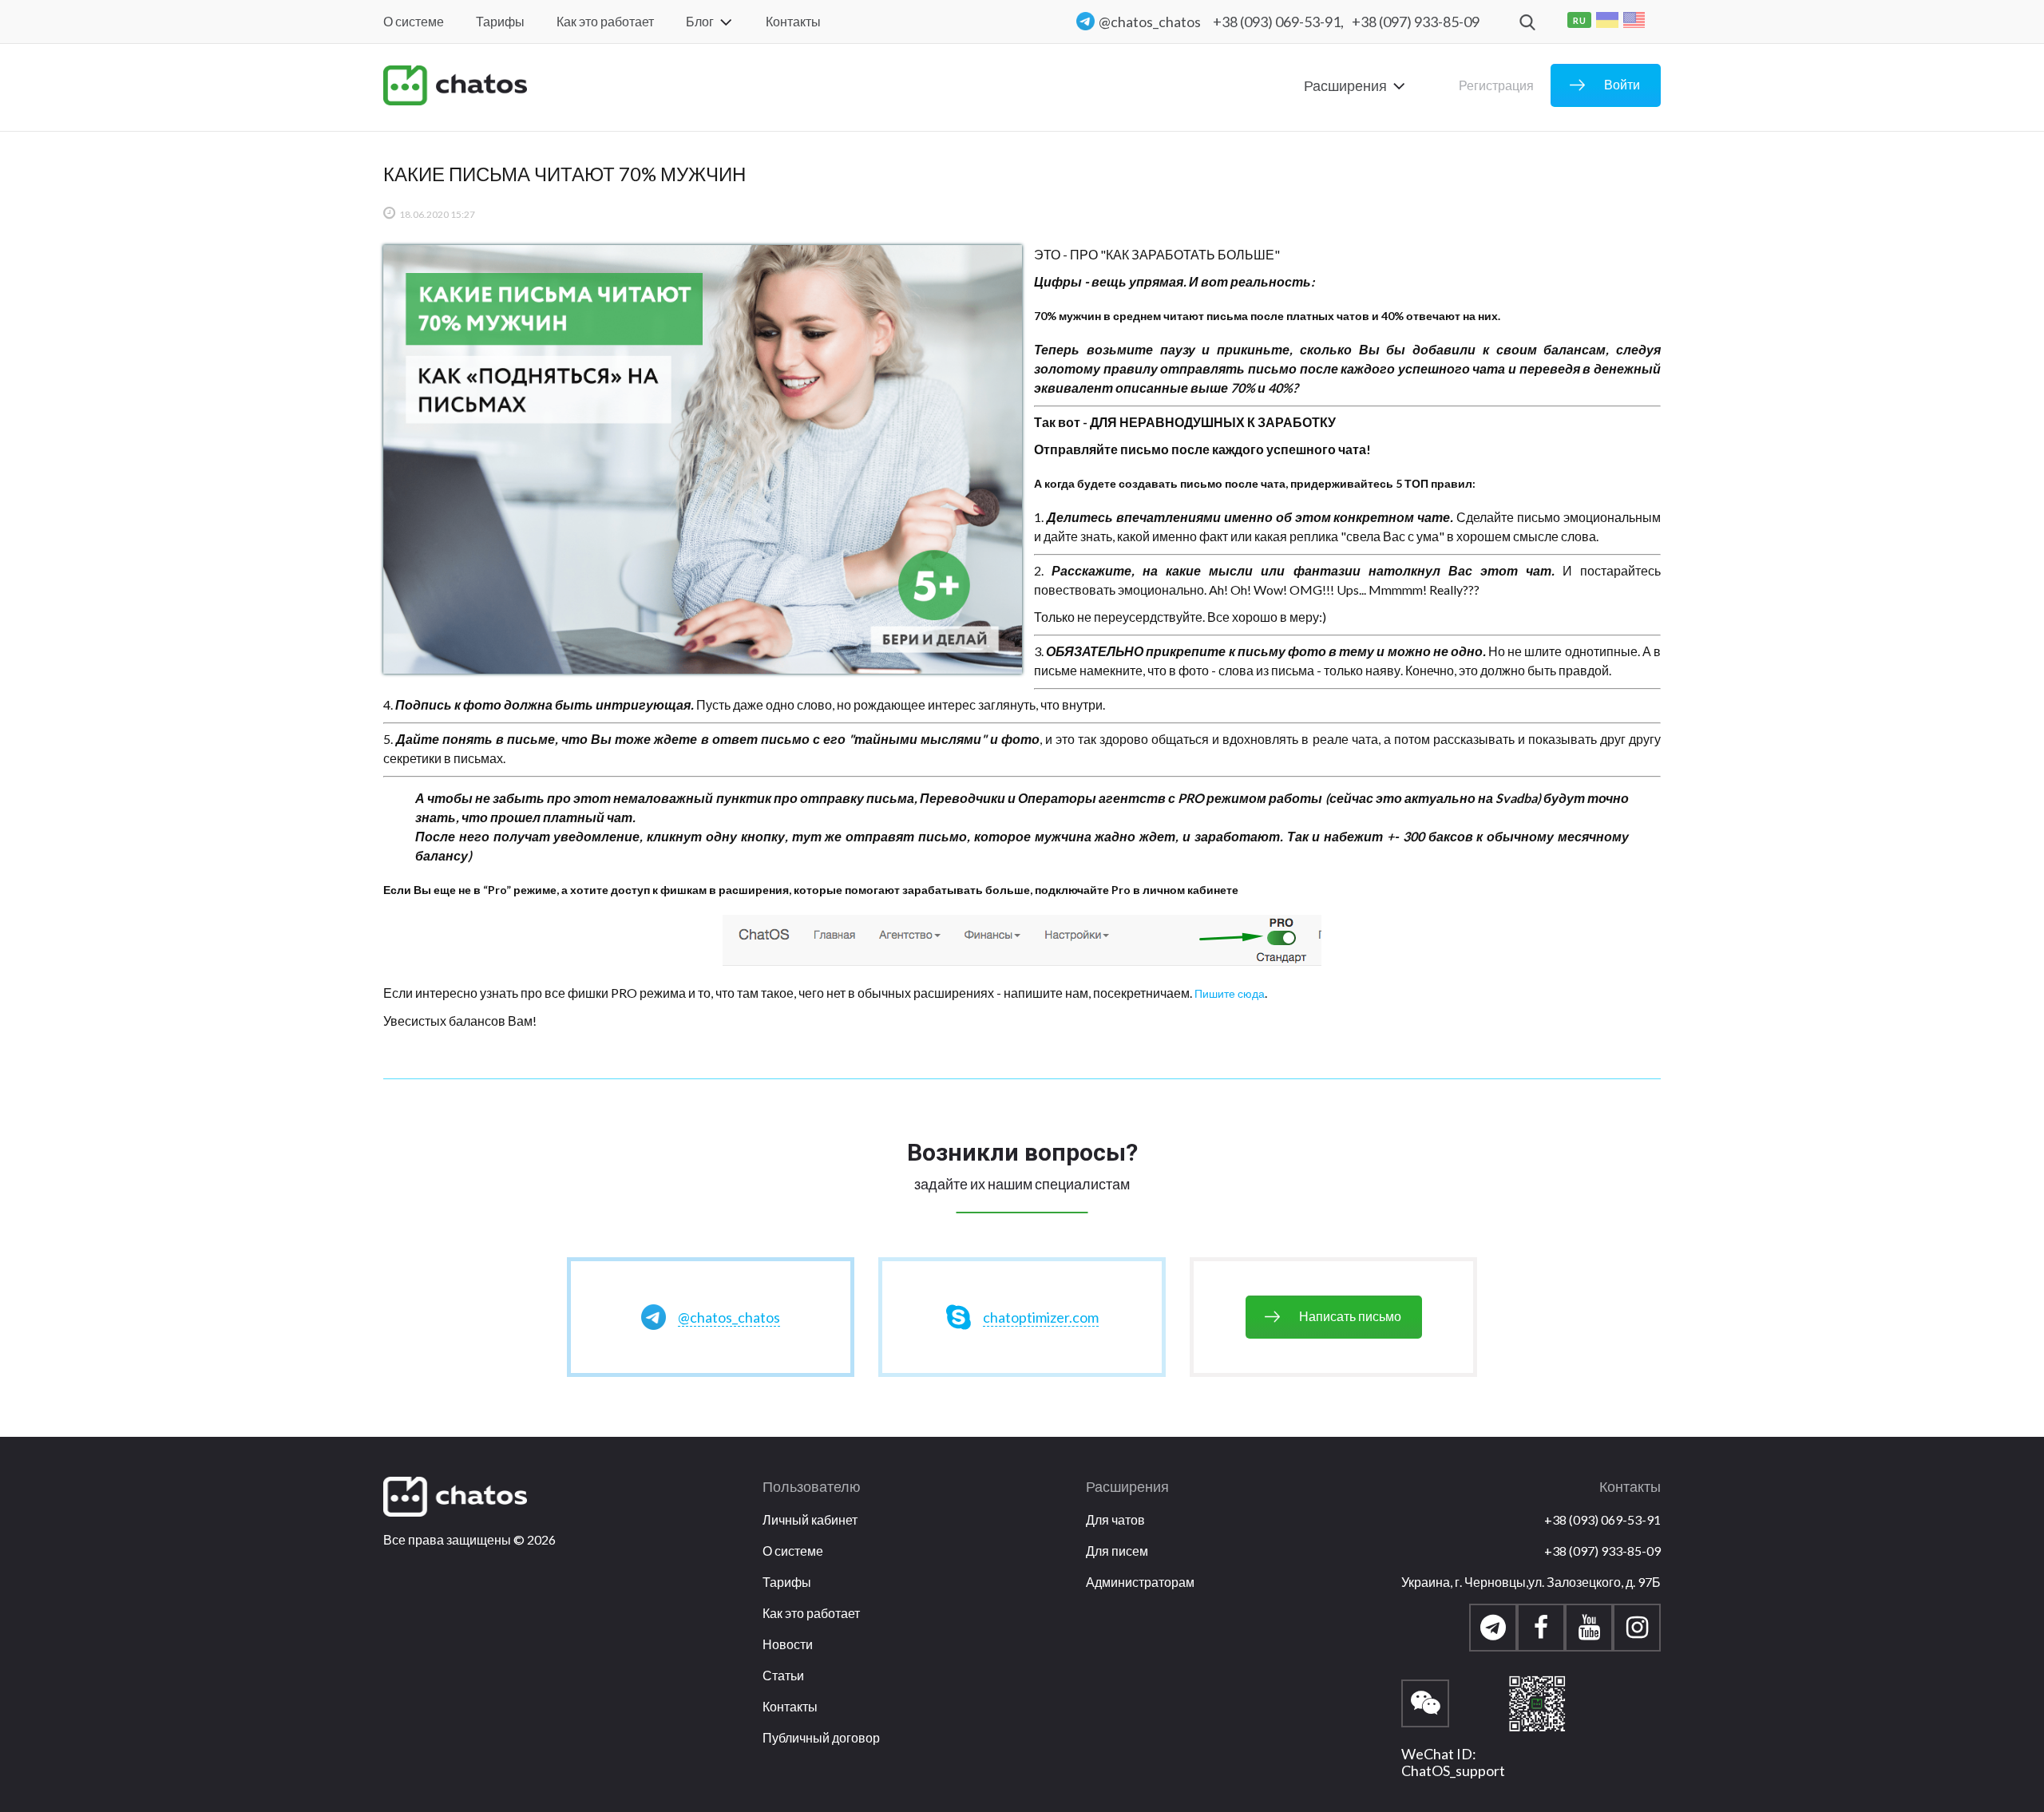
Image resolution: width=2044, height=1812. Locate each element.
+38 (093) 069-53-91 (1602, 1519)
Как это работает (605, 21)
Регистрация (1496, 85)
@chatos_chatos (1150, 22)
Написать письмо (1350, 1316)
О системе (414, 21)
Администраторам (1140, 1582)
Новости (788, 1644)
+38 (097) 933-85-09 (1416, 22)
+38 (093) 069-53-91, (1278, 22)
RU (1579, 20)
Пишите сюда (1230, 993)
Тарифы (500, 21)
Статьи (783, 1675)
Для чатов (1115, 1519)
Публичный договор (821, 1737)
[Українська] (1607, 20)
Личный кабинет (810, 1519)
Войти (1622, 84)
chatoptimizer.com (1041, 1317)
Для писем (1117, 1551)
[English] (1634, 20)
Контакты (793, 21)
